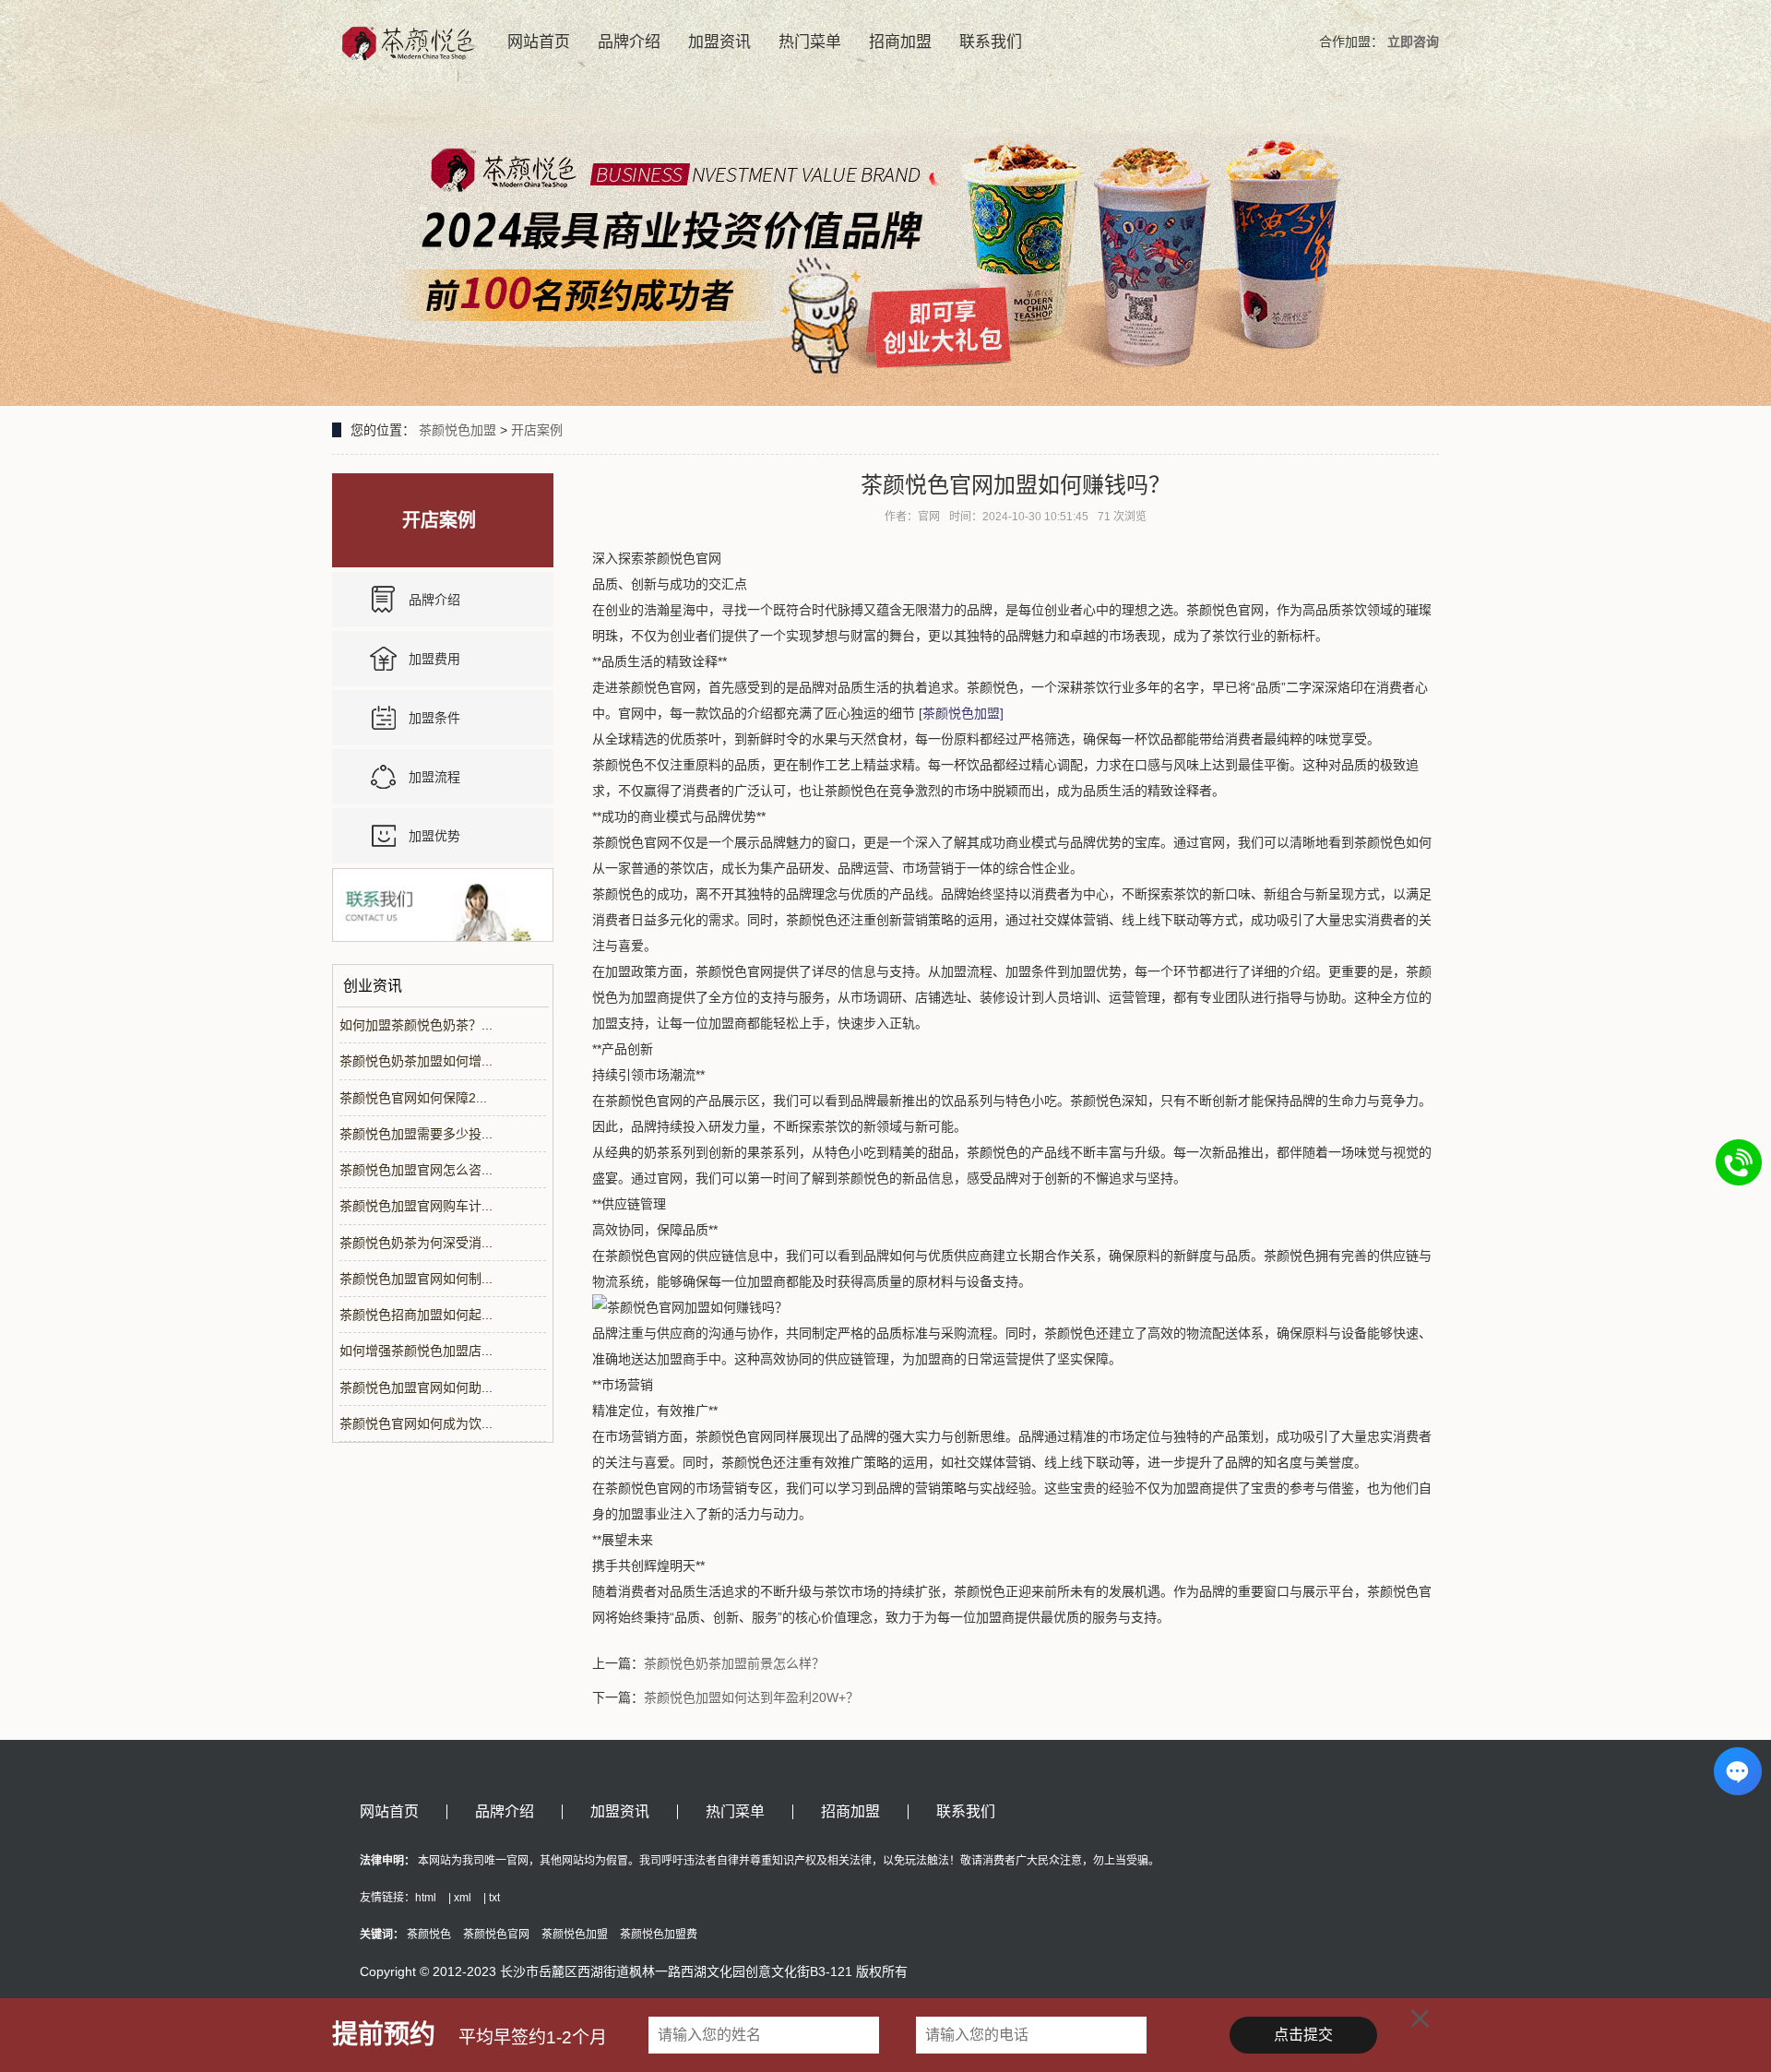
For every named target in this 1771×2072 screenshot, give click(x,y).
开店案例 (537, 430)
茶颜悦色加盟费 (659, 1935)
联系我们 (991, 42)
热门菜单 (810, 42)
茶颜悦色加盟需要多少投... (416, 1134)
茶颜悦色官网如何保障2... (413, 1098)
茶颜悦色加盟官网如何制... (416, 1279)
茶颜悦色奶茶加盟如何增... (416, 1061)
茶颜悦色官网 (496, 1935)
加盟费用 (434, 659)
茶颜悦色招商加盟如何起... (416, 1315)
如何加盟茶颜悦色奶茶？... (416, 1025)
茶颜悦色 (429, 1935)
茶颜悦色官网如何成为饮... (416, 1423)
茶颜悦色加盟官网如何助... (416, 1387)
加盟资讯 (719, 42)
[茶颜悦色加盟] (961, 713)
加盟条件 (434, 718)
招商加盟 (900, 42)
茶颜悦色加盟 (458, 430)
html (426, 1898)
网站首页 (539, 42)
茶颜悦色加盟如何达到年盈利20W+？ (751, 1697)
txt (494, 1898)
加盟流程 (434, 777)
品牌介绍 (629, 42)
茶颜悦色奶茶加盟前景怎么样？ (734, 1663)
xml (463, 1898)
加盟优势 (434, 836)
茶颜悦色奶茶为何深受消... (416, 1243)
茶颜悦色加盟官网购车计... (416, 1206)
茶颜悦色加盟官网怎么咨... (416, 1170)
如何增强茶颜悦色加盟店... (416, 1351)
